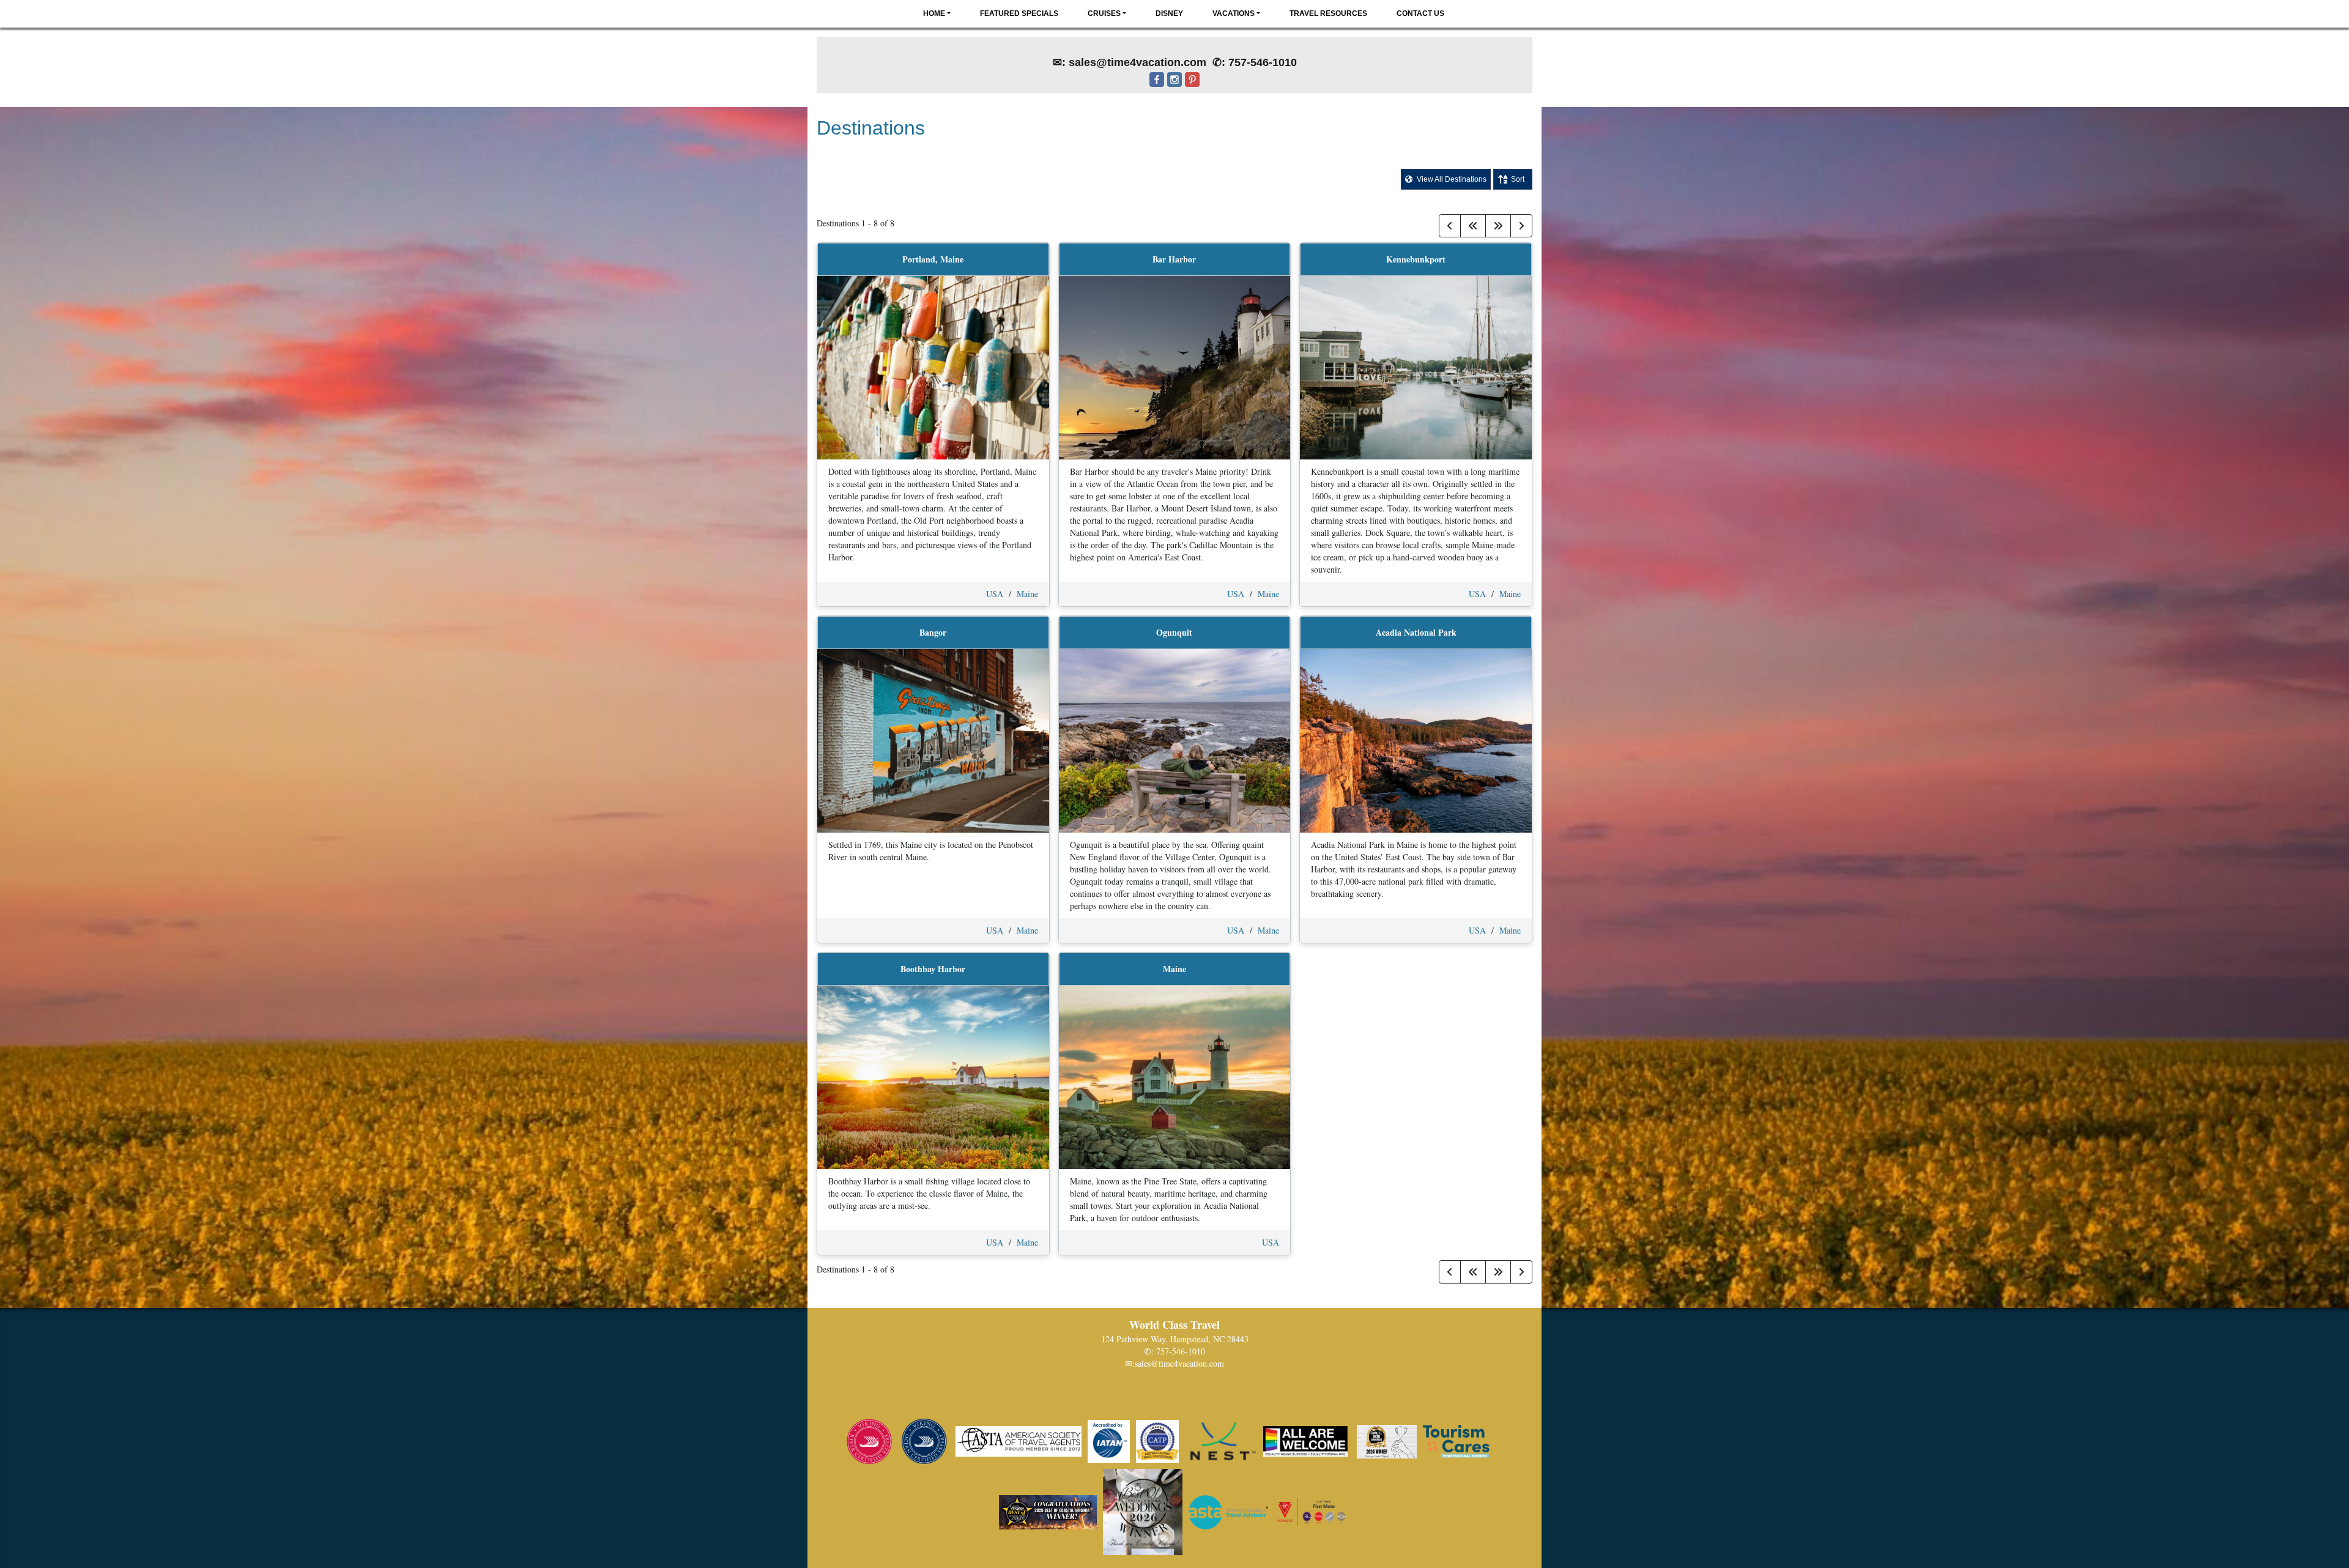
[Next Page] (1521, 226)
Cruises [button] (1104, 13)
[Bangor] (933, 740)
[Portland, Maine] (933, 367)
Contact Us (1420, 13)
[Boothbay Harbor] (933, 1076)
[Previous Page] (1450, 226)
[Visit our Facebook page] (1157, 88)
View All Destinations (1451, 179)
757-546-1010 (1181, 1351)
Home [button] (934, 13)
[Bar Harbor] (1175, 367)
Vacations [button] (1234, 13)
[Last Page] (1498, 226)
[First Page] (1473, 226)
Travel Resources (1328, 13)
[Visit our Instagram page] (1174, 88)
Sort (1518, 179)
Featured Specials (1019, 13)
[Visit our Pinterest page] (1192, 88)
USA (995, 594)
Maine (1027, 594)
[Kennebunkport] (1416, 367)
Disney (1169, 13)
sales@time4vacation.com (1179, 1363)
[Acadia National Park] (1416, 740)
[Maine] (1175, 1076)
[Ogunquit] (1175, 740)
